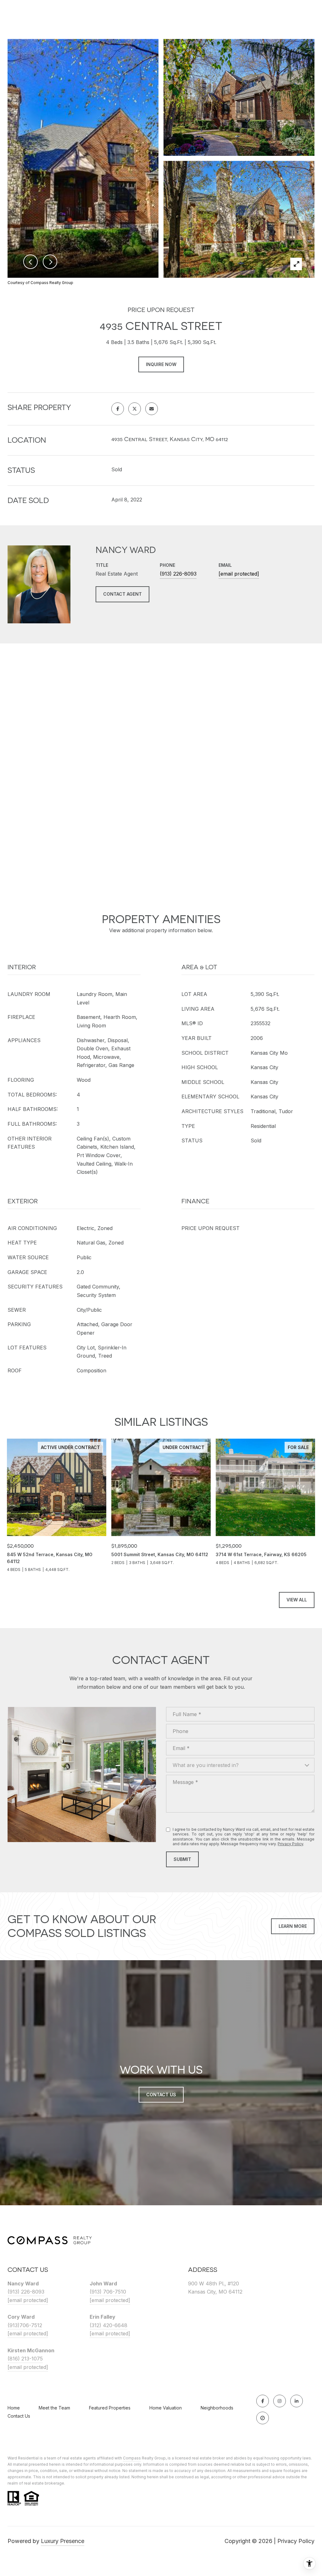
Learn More (293, 1926)
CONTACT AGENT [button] (122, 594)
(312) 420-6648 (108, 2325)
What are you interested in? (206, 1765)
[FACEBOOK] (263, 2401)
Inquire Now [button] (161, 364)
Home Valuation (166, 2408)
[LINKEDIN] (297, 2401)
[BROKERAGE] (263, 2418)
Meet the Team (54, 2408)
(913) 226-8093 (178, 574)
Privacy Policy (290, 1844)
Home (14, 2408)
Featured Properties (110, 2408)
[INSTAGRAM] (280, 2401)
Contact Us (19, 2416)
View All (297, 1600)
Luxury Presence (63, 2541)
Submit (182, 1859)
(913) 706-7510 (108, 2292)
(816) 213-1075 (25, 2359)
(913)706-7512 (25, 2325)
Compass (132, 2458)
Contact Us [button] (161, 2095)
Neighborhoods (217, 2408)
